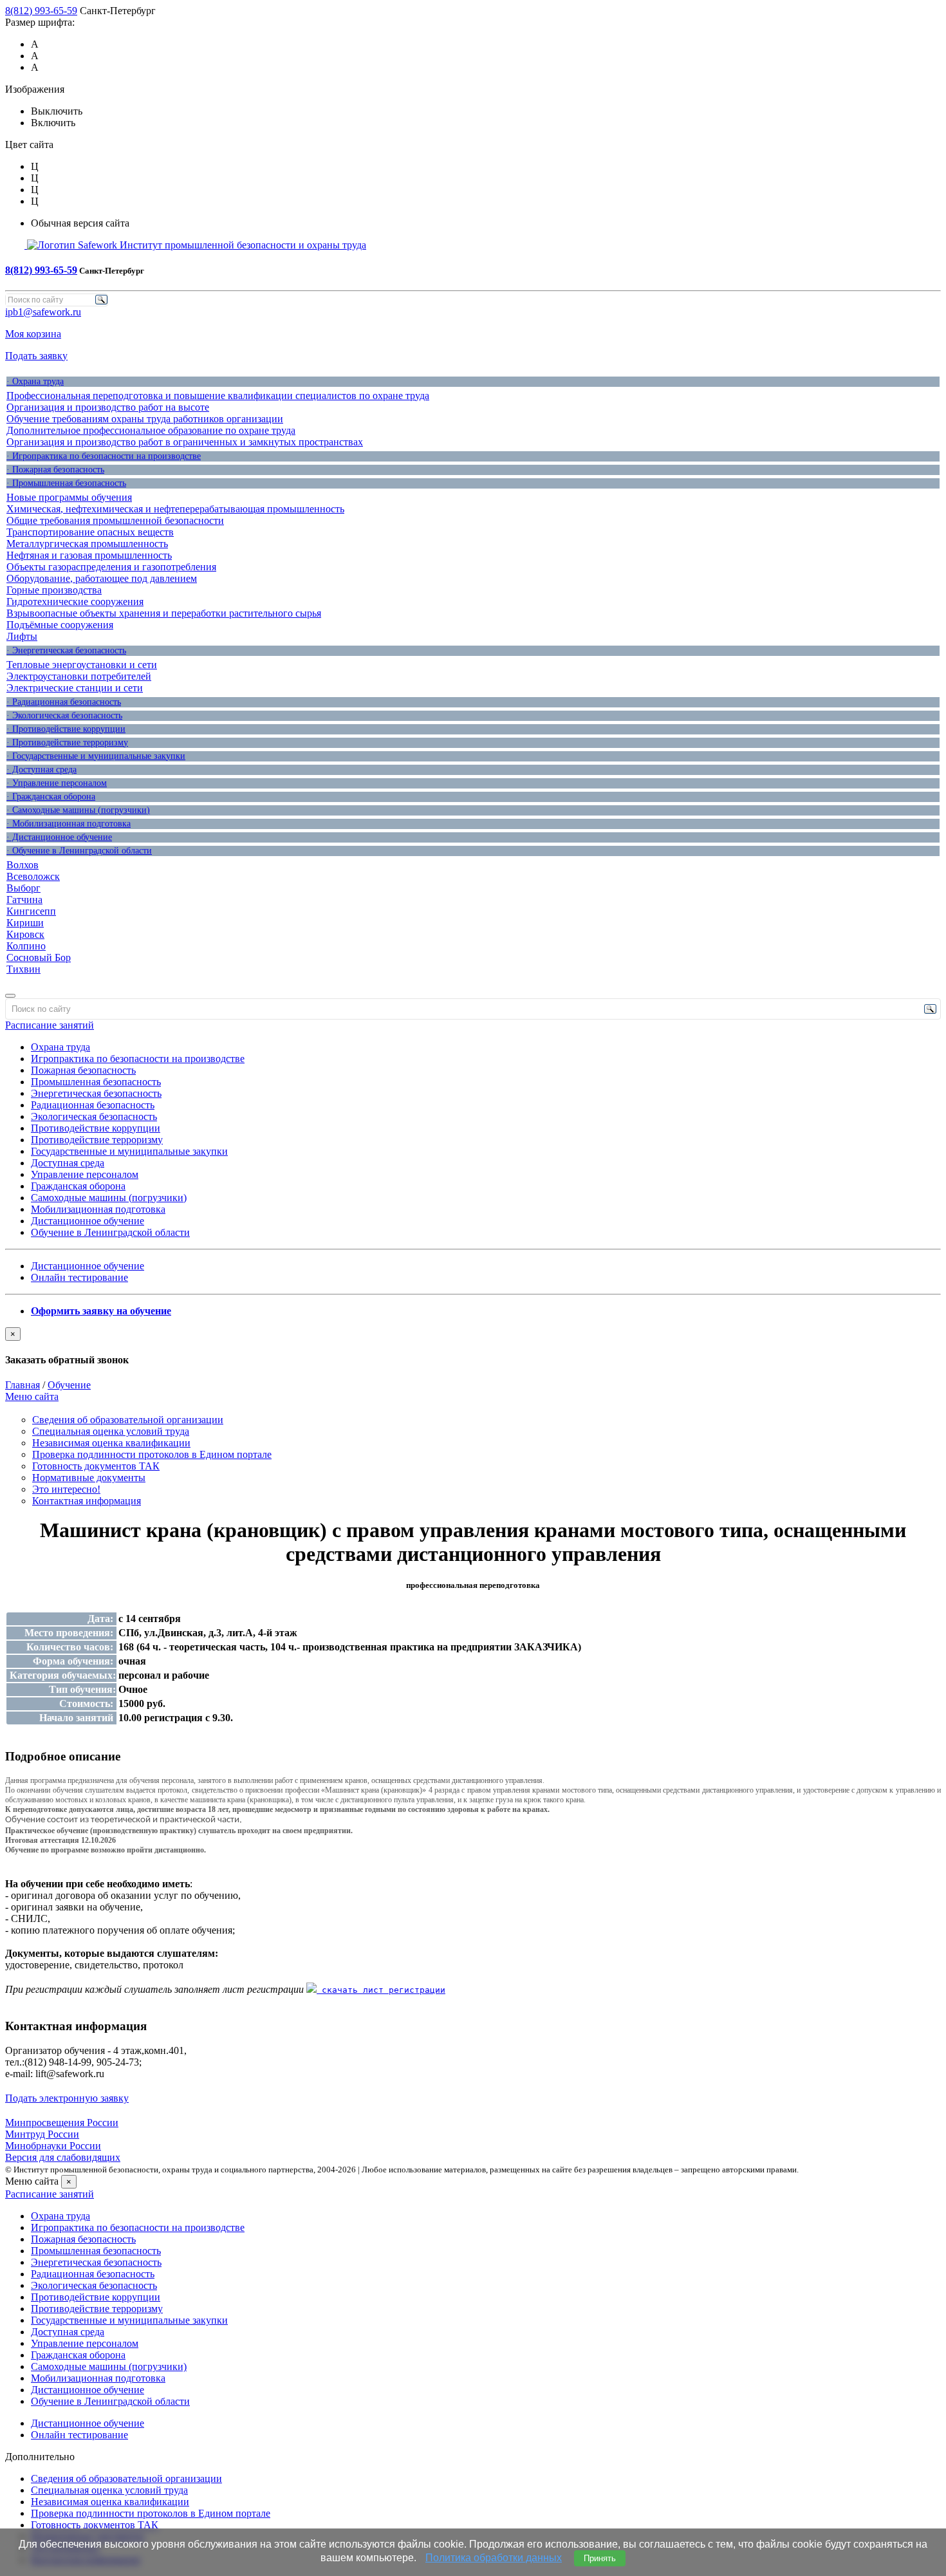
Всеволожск (33, 876)
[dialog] (473, 1347)
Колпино (26, 946)
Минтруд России (42, 2134)
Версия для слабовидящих (63, 2157)
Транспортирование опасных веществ (90, 532)
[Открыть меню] (10, 996)
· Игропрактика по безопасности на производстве (104, 456)
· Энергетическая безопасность (66, 650)
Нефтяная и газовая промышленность (89, 555)
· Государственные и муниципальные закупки (96, 756)
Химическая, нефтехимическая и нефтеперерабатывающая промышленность (175, 509)
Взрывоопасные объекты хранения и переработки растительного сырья (164, 613)
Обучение (69, 1385)
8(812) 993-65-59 (41, 11)
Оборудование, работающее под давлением (102, 578)
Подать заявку (36, 356)
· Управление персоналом (57, 783)
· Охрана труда (35, 381)
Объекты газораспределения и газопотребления (111, 567)
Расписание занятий (50, 1025)
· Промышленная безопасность (66, 483)
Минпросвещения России (62, 2123)
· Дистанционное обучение (59, 837)
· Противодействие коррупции (66, 729)
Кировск (25, 934)
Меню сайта (32, 1396)
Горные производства (54, 590)
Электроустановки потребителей (79, 676)
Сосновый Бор (39, 957)
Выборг (23, 888)
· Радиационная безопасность (64, 702)
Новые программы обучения (69, 497)
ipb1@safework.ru (43, 312)
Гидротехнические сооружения (75, 602)
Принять (600, 2558)
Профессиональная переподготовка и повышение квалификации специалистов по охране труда (218, 396)
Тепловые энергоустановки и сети (82, 665)
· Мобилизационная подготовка (69, 824)
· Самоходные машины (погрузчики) (78, 810)
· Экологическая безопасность (64, 715)
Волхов (23, 865)
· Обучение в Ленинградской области (79, 851)
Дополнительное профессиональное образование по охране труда (151, 430)
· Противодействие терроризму (67, 742)
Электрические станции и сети (75, 688)
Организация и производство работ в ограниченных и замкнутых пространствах (185, 442)
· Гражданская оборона (51, 797)
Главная (23, 1385)
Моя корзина (33, 334)
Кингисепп (31, 911)
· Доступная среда (42, 770)
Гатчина (24, 900)
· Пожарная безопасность (55, 470)
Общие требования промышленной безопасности (115, 520)
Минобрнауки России (53, 2146)
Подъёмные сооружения (60, 625)
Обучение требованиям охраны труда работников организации (145, 419)
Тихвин (23, 969)
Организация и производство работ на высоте (108, 407)
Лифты (22, 636)
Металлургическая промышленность (87, 544)
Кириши (25, 923)
